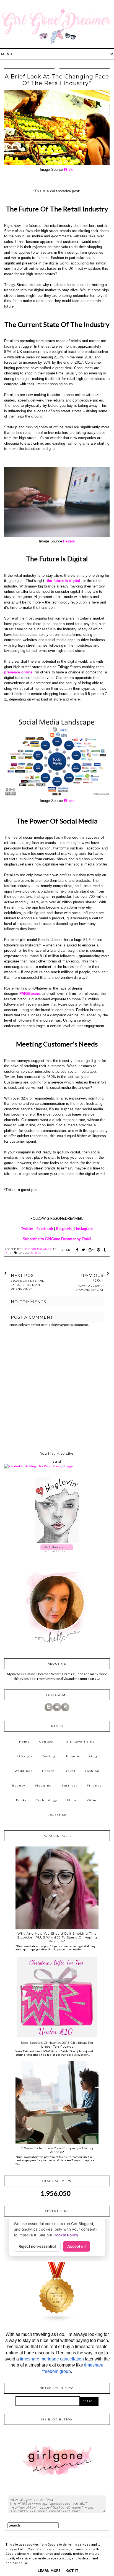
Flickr (69, 170)
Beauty (19, 1786)
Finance (94, 1786)
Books (21, 1800)
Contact (47, 1742)
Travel (70, 1771)
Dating (49, 1756)
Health (48, 1771)
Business (69, 1786)
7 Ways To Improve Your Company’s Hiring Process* (57, 2150)
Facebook (45, 1229)
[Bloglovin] (57, 1710)
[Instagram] (65, 1710)
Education (57, 1815)
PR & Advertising (79, 1742)
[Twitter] (49, 1710)
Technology (47, 1800)
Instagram (84, 1229)
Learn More (49, 2571)
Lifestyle (25, 1756)
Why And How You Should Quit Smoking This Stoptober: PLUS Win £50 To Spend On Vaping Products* (57, 1937)
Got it (72, 2571)
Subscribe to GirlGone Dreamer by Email (57, 1239)
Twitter (27, 1229)
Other (36, 1253)
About (72, 1800)
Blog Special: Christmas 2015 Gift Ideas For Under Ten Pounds (57, 2045)
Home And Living (81, 1756)
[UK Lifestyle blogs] (57, 2321)
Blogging (43, 1786)
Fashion (92, 1771)
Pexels (69, 541)
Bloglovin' (64, 1229)
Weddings (24, 1771)
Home (24, 1742)
